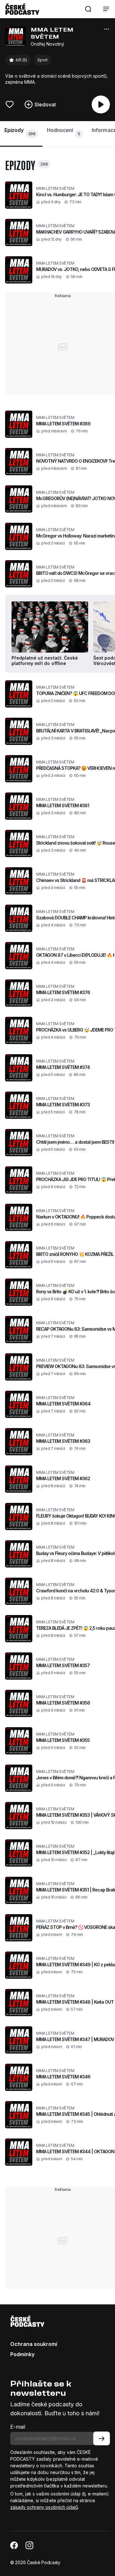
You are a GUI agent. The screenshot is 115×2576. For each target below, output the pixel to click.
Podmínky (22, 2354)
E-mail (18, 2427)
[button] (88, 9)
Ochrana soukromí (34, 2344)
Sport (42, 60)
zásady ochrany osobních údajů (44, 2507)
